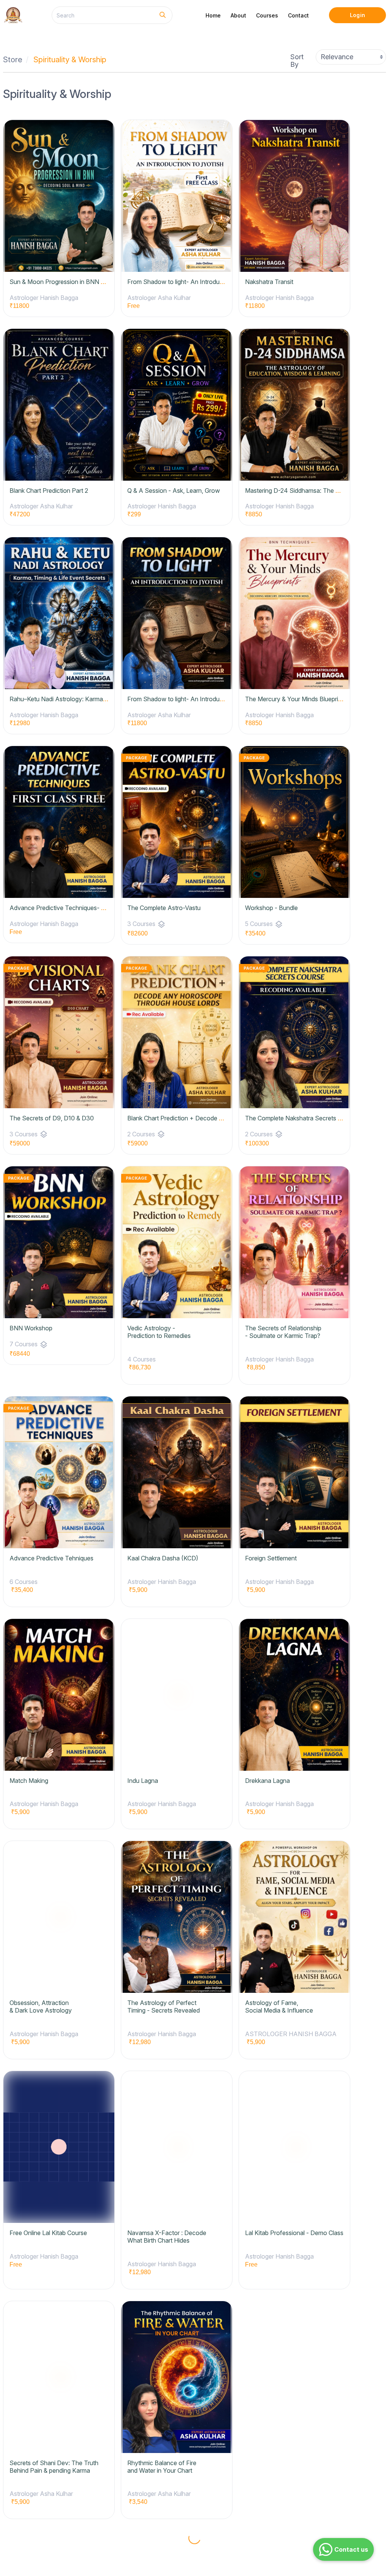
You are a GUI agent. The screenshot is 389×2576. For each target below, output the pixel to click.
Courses (267, 15)
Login (357, 15)
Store (13, 60)
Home (213, 15)
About (238, 15)
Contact (298, 15)
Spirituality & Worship (70, 60)
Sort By (297, 61)
